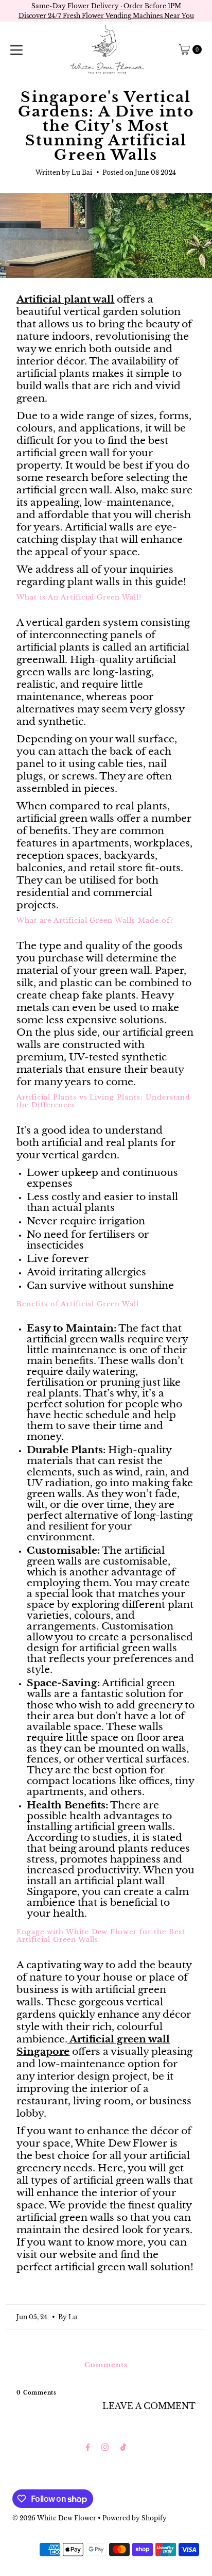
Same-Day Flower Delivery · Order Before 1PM (106, 6)
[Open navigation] (16, 49)
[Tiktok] (123, 2447)
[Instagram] (105, 2447)
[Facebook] (88, 2447)
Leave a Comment (149, 2406)
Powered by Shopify (135, 2518)
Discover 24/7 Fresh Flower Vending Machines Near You (106, 16)
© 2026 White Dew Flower (54, 2518)
